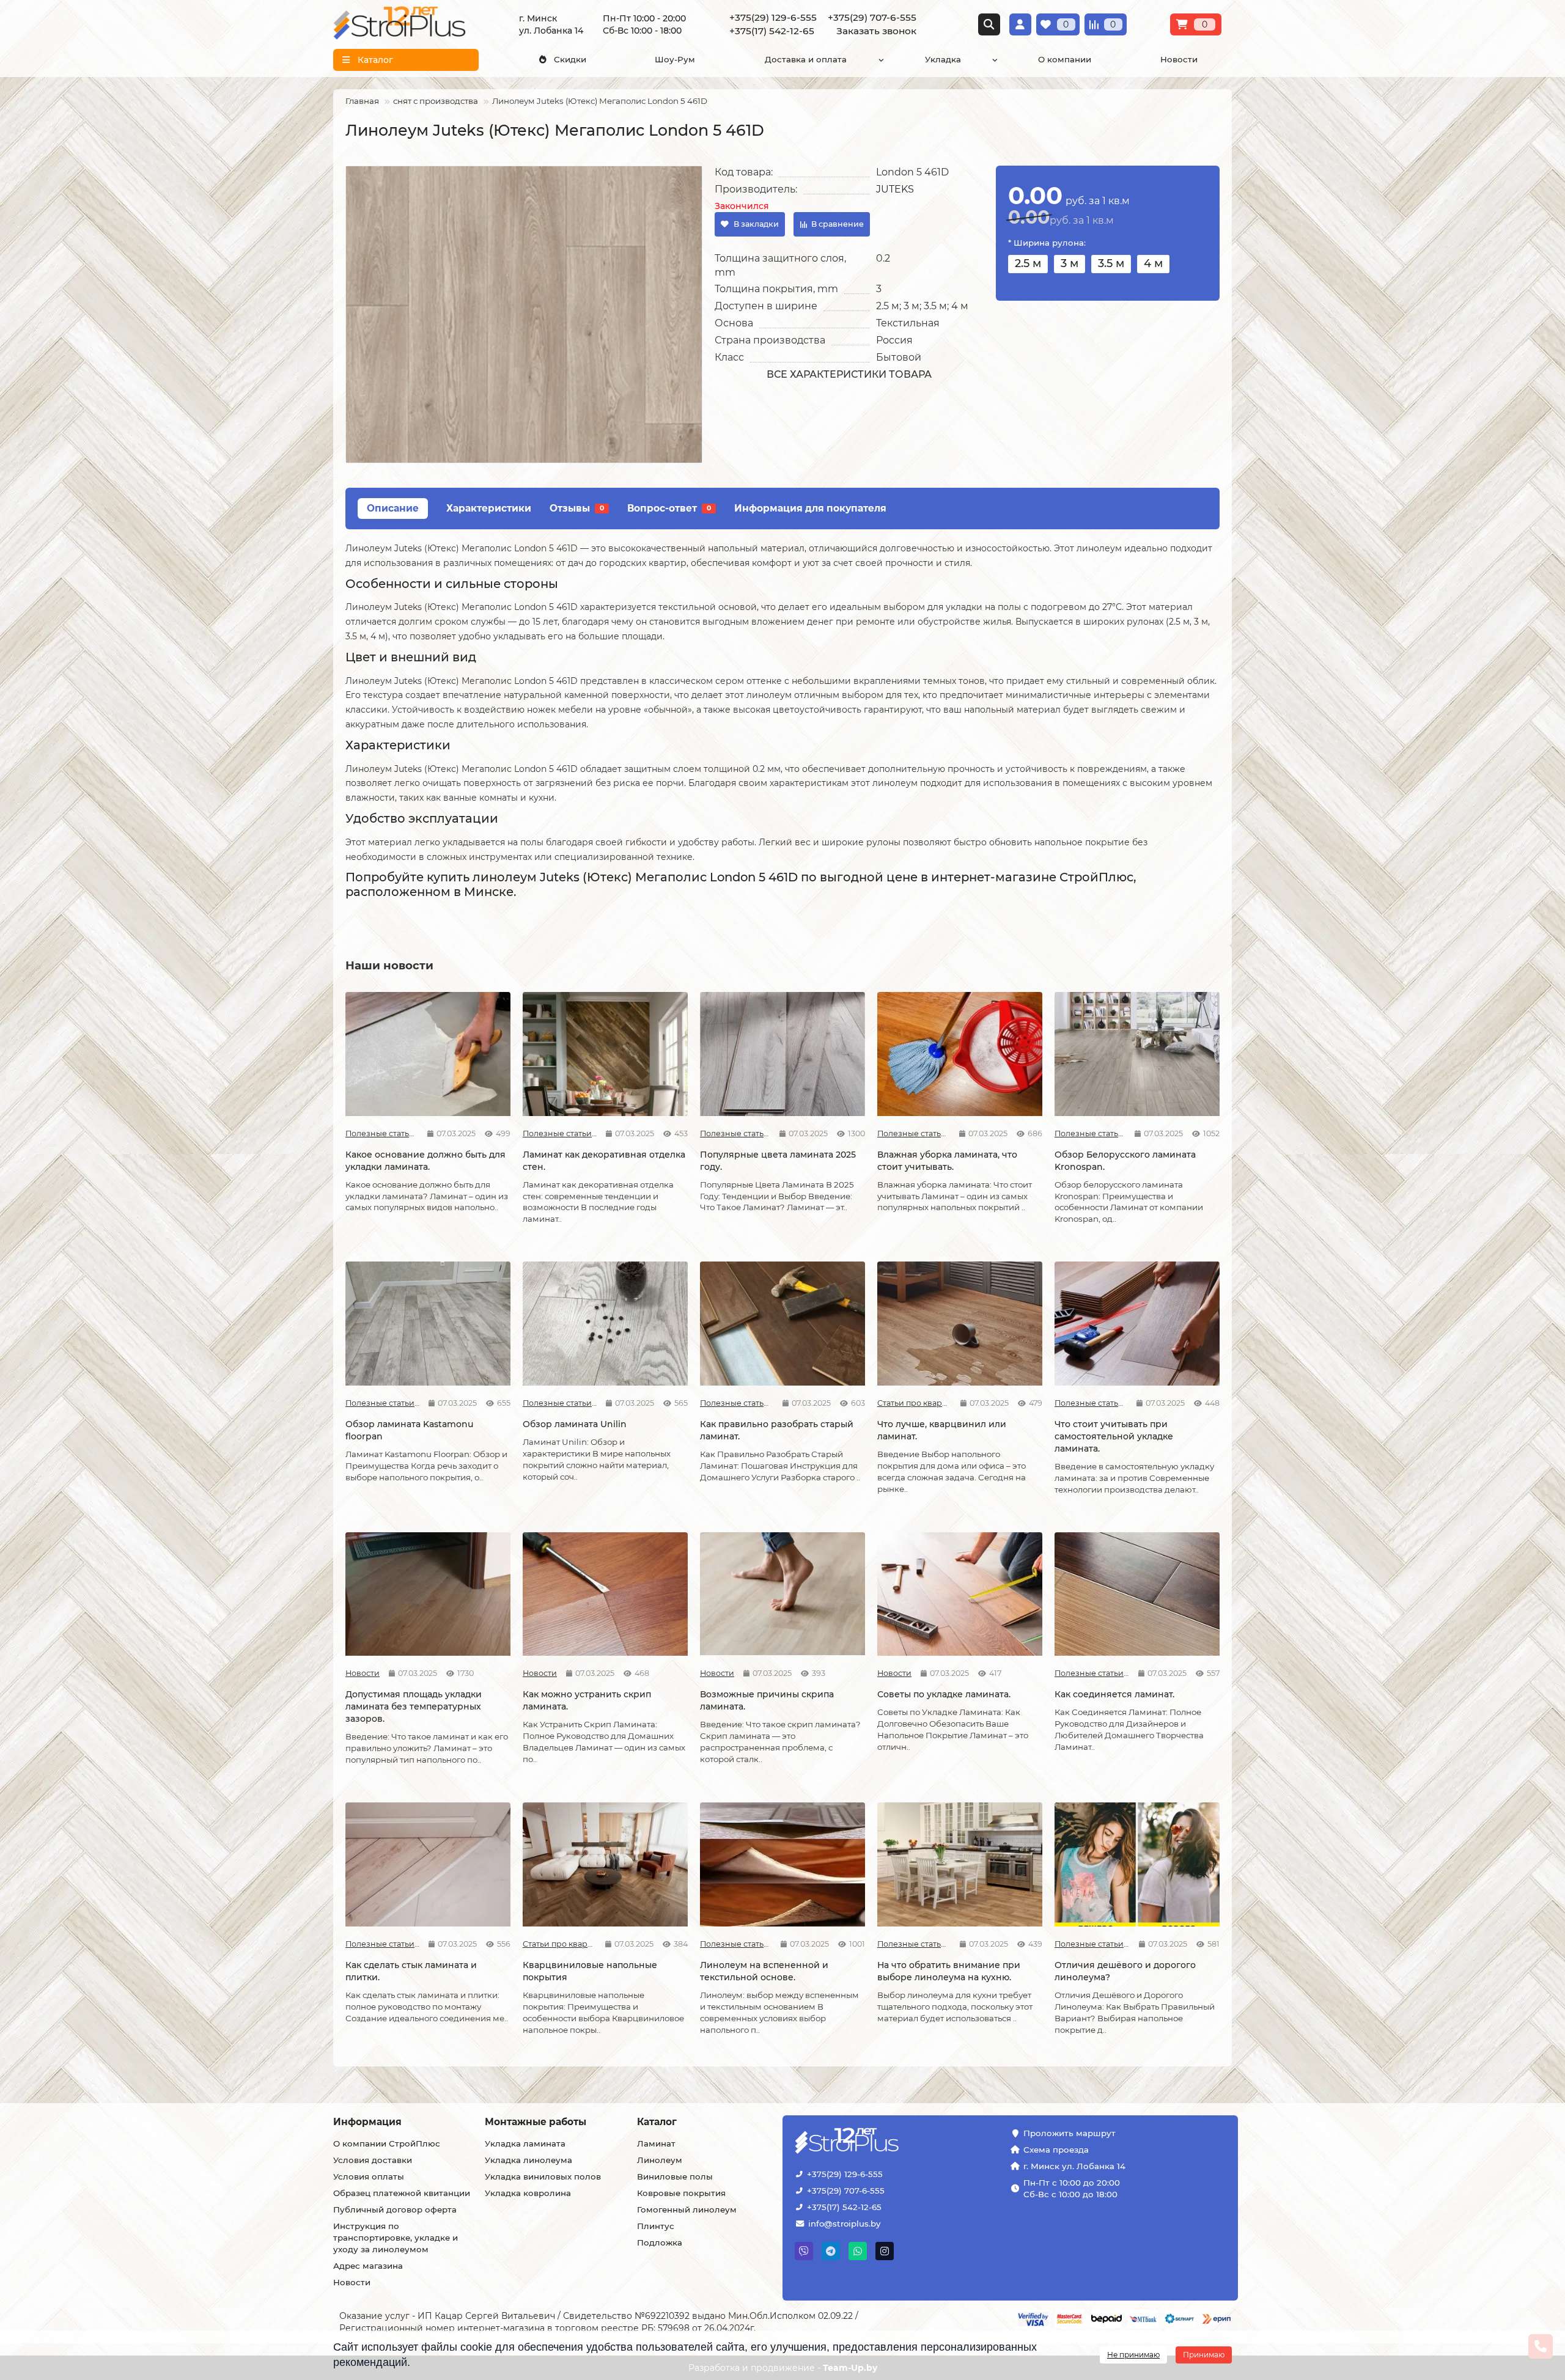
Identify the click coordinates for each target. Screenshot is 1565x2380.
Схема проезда (1056, 2150)
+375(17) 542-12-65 (844, 2207)
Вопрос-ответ (669, 508)
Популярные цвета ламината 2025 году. (778, 1161)
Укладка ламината (525, 2143)
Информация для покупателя (810, 508)
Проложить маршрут (1070, 2133)
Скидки (570, 59)
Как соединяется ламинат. (1114, 1694)
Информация (367, 2122)
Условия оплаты (369, 2176)
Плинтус (656, 2226)
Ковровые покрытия (681, 2193)
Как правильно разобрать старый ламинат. (777, 1430)
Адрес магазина (368, 2266)
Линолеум (660, 2160)
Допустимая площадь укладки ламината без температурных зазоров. (414, 1706)
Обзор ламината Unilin (575, 1424)
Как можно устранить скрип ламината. (587, 1700)
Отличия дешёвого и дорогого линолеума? (1125, 1971)
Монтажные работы (536, 2122)
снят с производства (436, 101)
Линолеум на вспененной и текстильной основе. (764, 1971)
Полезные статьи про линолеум (736, 1944)
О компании (1065, 59)
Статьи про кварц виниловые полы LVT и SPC (914, 1403)
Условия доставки (373, 2160)
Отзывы (577, 508)
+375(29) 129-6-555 (845, 2174)
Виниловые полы (675, 2176)
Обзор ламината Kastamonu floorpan (409, 1430)
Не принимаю (1133, 2355)
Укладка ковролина (528, 2193)
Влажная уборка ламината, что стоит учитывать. (947, 1161)
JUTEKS (895, 189)
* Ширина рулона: (1047, 243)
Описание (393, 508)
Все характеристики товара (849, 374)
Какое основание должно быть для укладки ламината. (425, 1161)
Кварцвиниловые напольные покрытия (590, 1971)
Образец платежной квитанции (402, 2193)
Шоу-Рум (675, 59)
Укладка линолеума (528, 2160)
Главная (362, 101)
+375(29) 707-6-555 (846, 2191)
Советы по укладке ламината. (944, 1694)
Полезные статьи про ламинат (382, 1133)
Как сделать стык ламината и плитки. (411, 1971)
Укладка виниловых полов (543, 2176)
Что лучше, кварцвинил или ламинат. (942, 1430)
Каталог (657, 2122)
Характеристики (489, 508)
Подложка (660, 2242)
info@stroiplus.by (844, 2224)
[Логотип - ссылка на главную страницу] (885, 2142)
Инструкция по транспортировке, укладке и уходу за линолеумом (396, 2238)
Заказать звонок (876, 31)
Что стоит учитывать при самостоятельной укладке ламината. (1114, 1436)
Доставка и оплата (806, 59)
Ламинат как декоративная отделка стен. (604, 1161)
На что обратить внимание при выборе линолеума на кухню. (949, 1971)
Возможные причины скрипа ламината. (767, 1700)
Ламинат (656, 2143)
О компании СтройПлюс (387, 2143)
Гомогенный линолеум (687, 2209)
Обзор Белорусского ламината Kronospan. (1125, 1161)
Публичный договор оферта (395, 2209)
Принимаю (1204, 2355)
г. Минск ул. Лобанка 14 (1074, 2166)
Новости (1179, 59)
